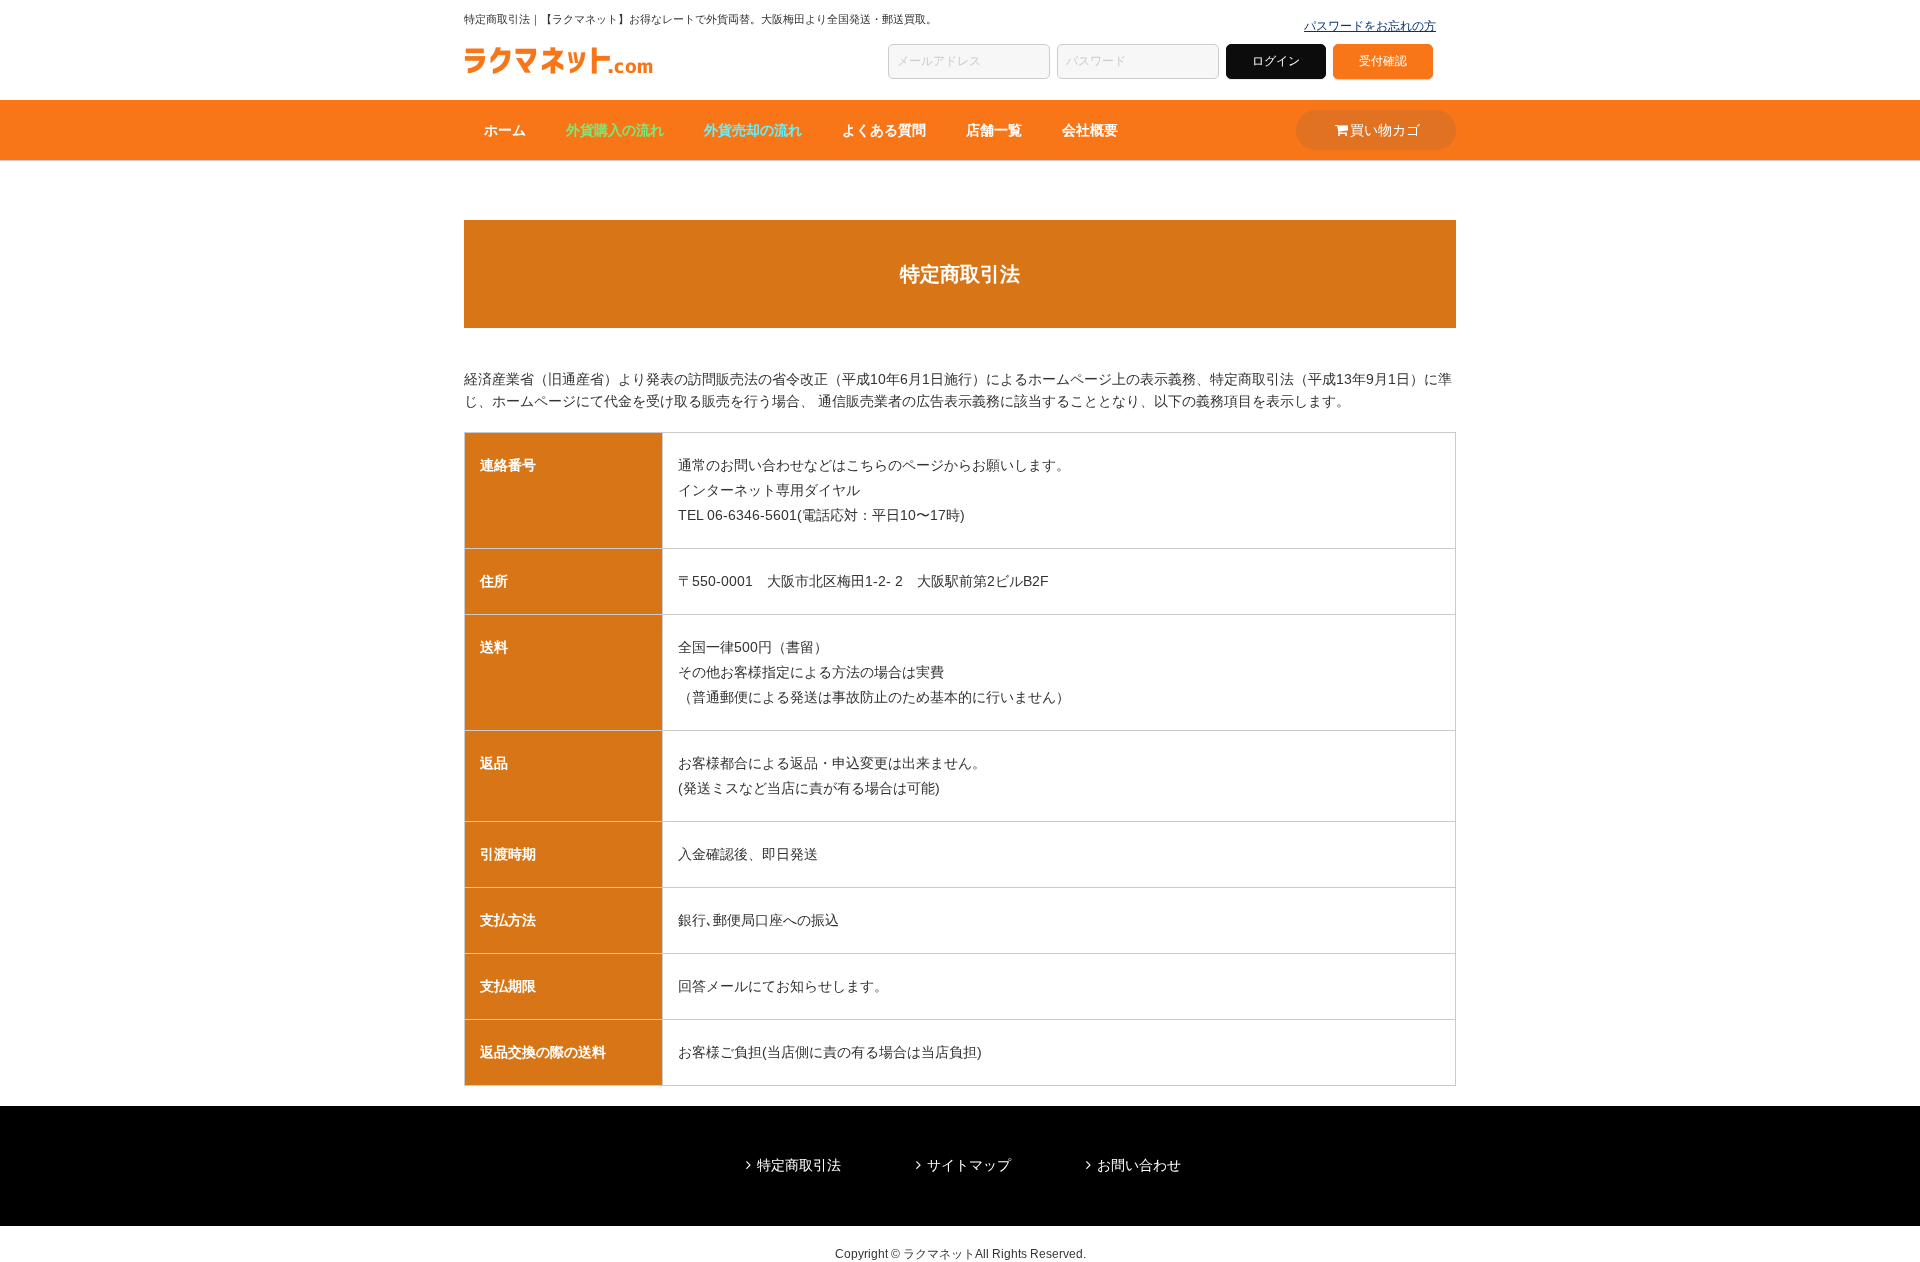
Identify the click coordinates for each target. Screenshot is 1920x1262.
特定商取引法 (799, 1165)
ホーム (505, 130)
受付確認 (1383, 61)
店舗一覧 (994, 130)
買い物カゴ (1385, 130)
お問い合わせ (1139, 1165)
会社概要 (1090, 130)
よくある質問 (884, 130)
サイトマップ (969, 1165)
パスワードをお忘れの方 (1370, 26)
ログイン (1276, 61)
